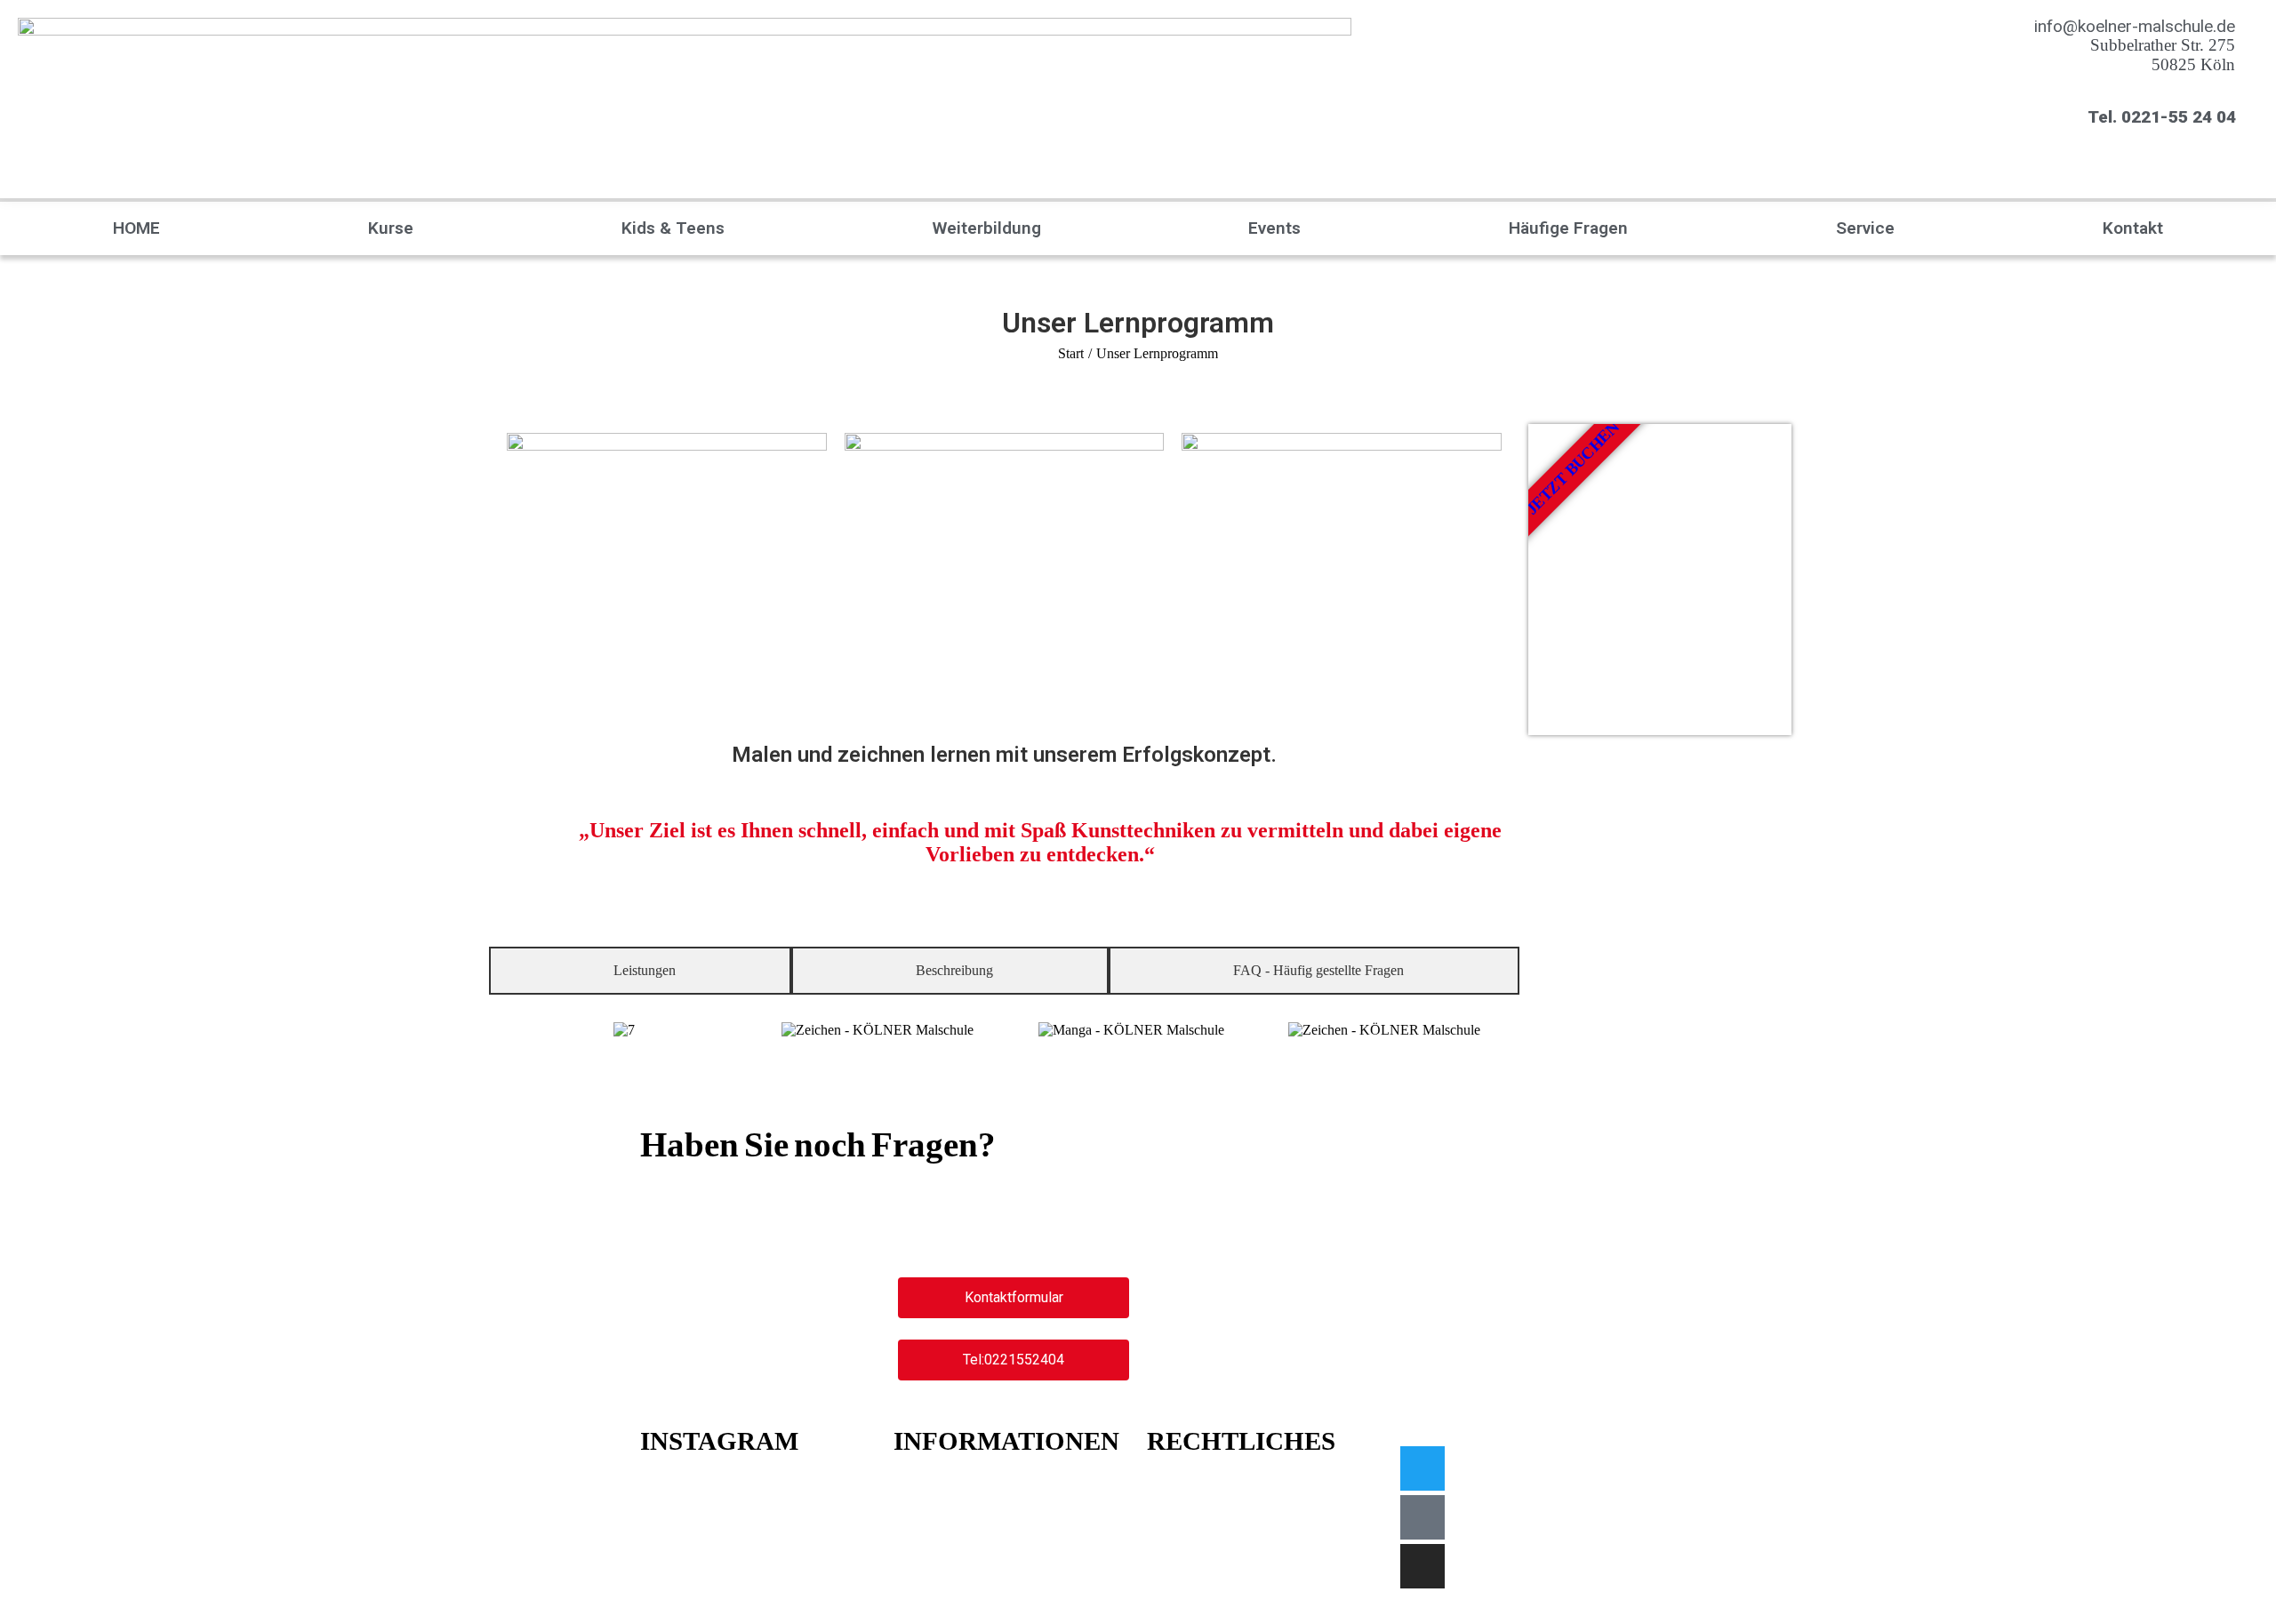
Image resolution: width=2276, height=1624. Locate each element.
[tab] (640, 971)
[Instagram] (1422, 1566)
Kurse (391, 228)
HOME (136, 228)
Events (1274, 228)
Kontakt (2133, 228)
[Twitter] (1422, 1468)
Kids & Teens (673, 228)
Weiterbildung (987, 228)
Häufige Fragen (1568, 228)
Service (1865, 228)
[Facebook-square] (1422, 1517)
